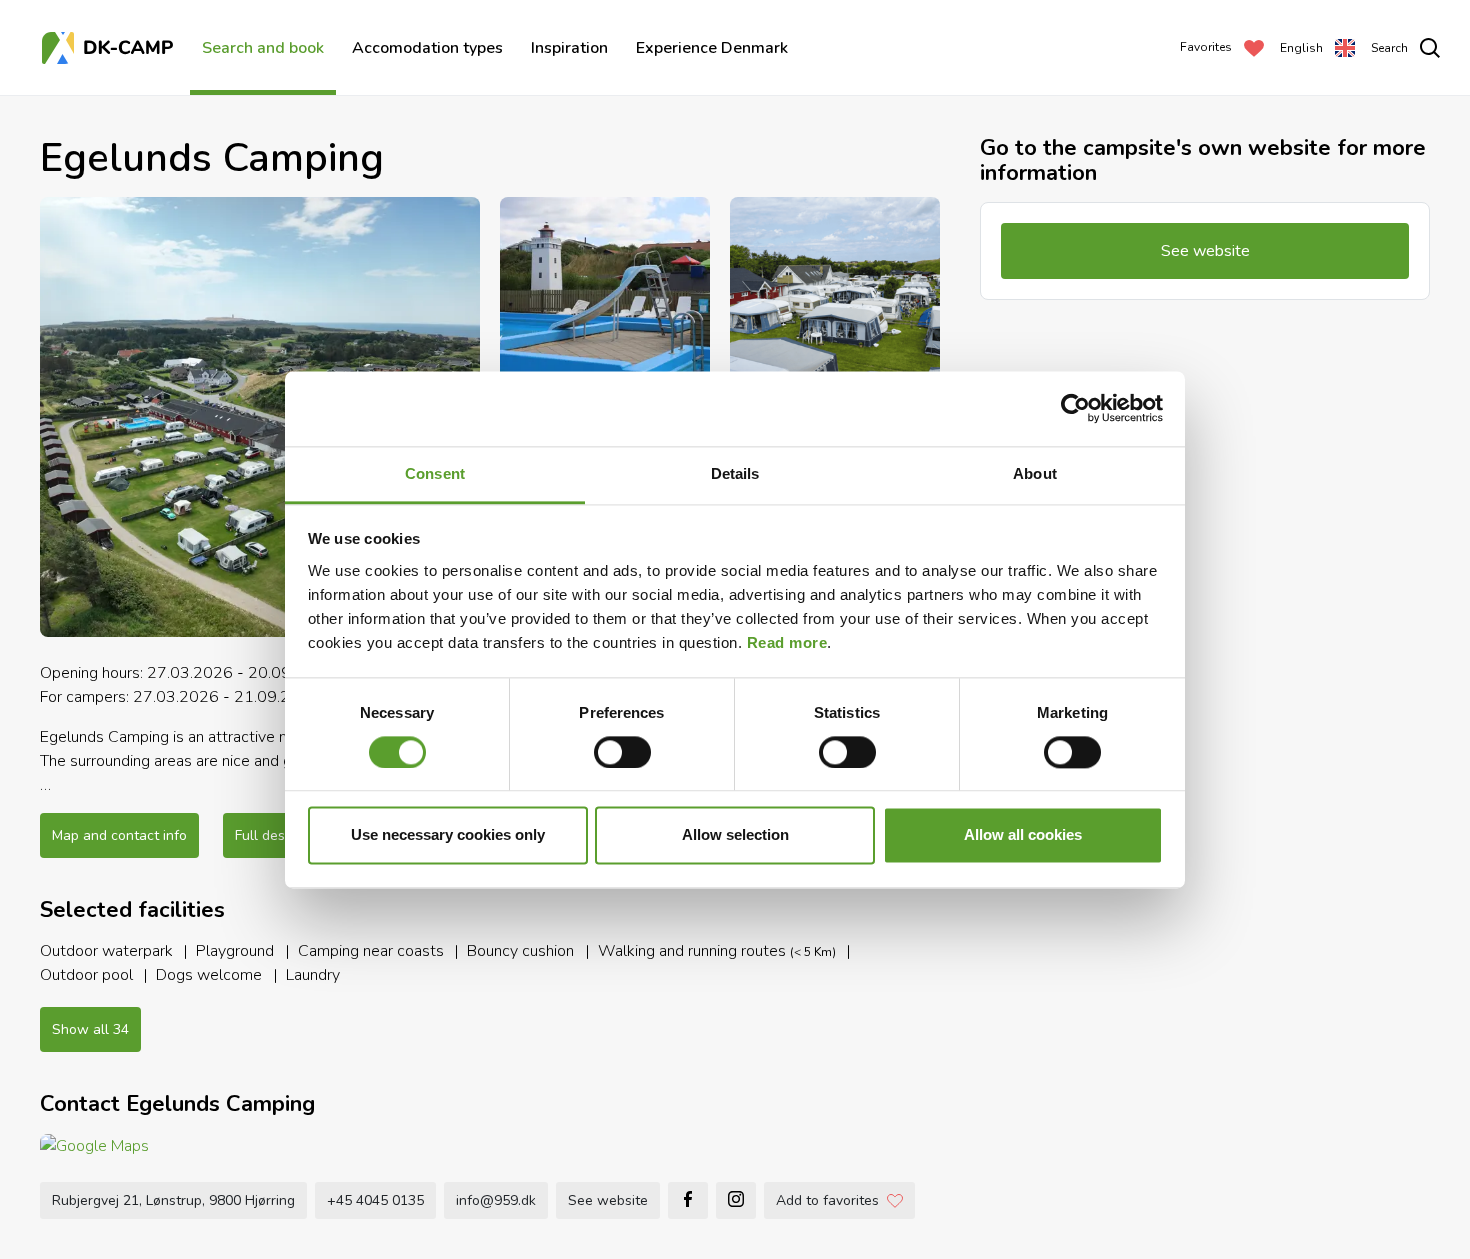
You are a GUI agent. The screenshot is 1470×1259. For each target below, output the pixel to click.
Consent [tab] (435, 473)
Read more (787, 642)
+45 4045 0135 (375, 1200)
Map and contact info (119, 835)
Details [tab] (735, 473)
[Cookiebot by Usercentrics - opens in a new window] (1075, 408)
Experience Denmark (712, 48)
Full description (283, 835)
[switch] (622, 752)
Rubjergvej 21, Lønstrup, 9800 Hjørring (173, 1200)
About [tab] (1035, 473)
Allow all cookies (1023, 835)
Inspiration (569, 48)
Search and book (263, 48)
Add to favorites (827, 1200)
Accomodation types (427, 48)
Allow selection (735, 835)
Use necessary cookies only (448, 835)
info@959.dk (496, 1200)
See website (608, 1200)
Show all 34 (90, 1029)
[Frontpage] (110, 48)
